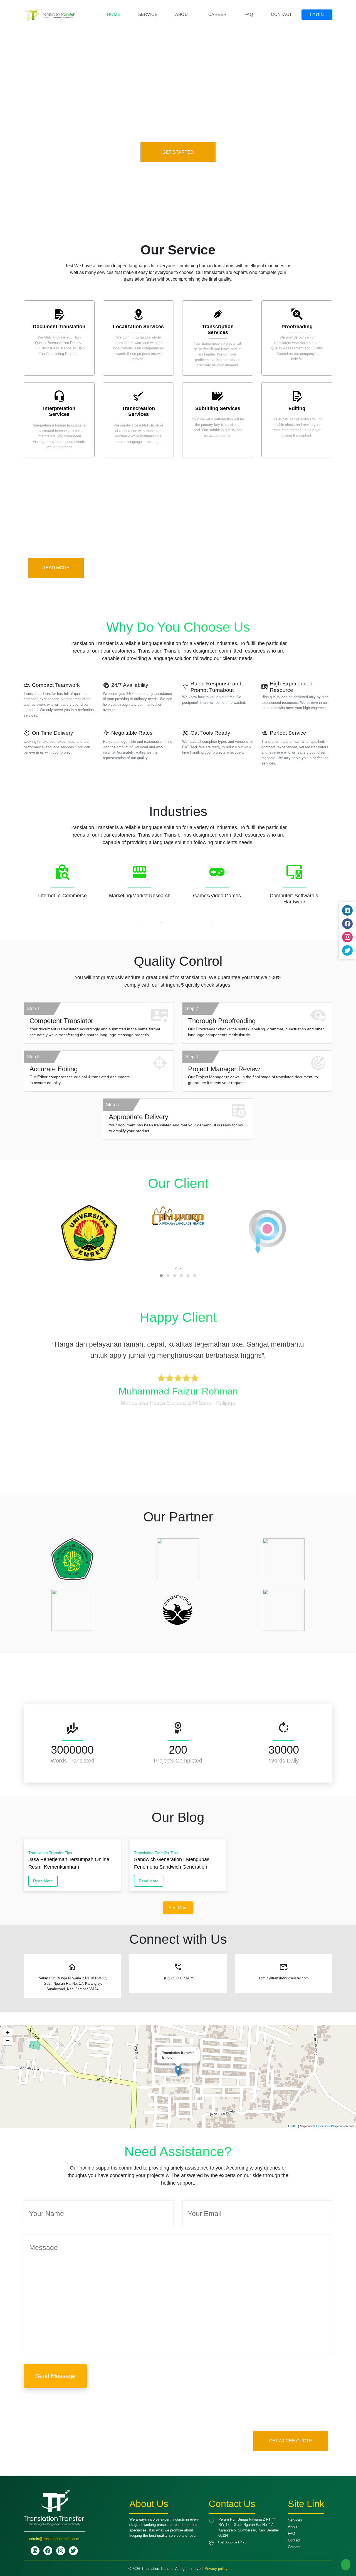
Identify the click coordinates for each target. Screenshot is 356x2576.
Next (337, 889)
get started (178, 152)
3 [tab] (153, 922)
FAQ (249, 14)
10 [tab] (211, 922)
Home (114, 14)
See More (178, 1908)
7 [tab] (186, 922)
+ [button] (8, 2032)
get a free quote (291, 2441)
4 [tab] (161, 922)
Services (295, 2520)
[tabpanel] (62, 886)
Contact (281, 14)
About (183, 14)
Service (148, 14)
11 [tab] (220, 922)
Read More (43, 1881)
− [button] (8, 2041)
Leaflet (293, 2126)
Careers (294, 2547)
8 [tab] (195, 922)
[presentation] (176, 1268)
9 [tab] (203, 922)
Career (217, 14)
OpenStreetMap (327, 2126)
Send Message (55, 2376)
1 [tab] (136, 922)
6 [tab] (178, 922)
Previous (19, 889)
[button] (161, 1276)
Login (317, 15)
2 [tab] (145, 922)
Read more (56, 568)
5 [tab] (170, 922)
